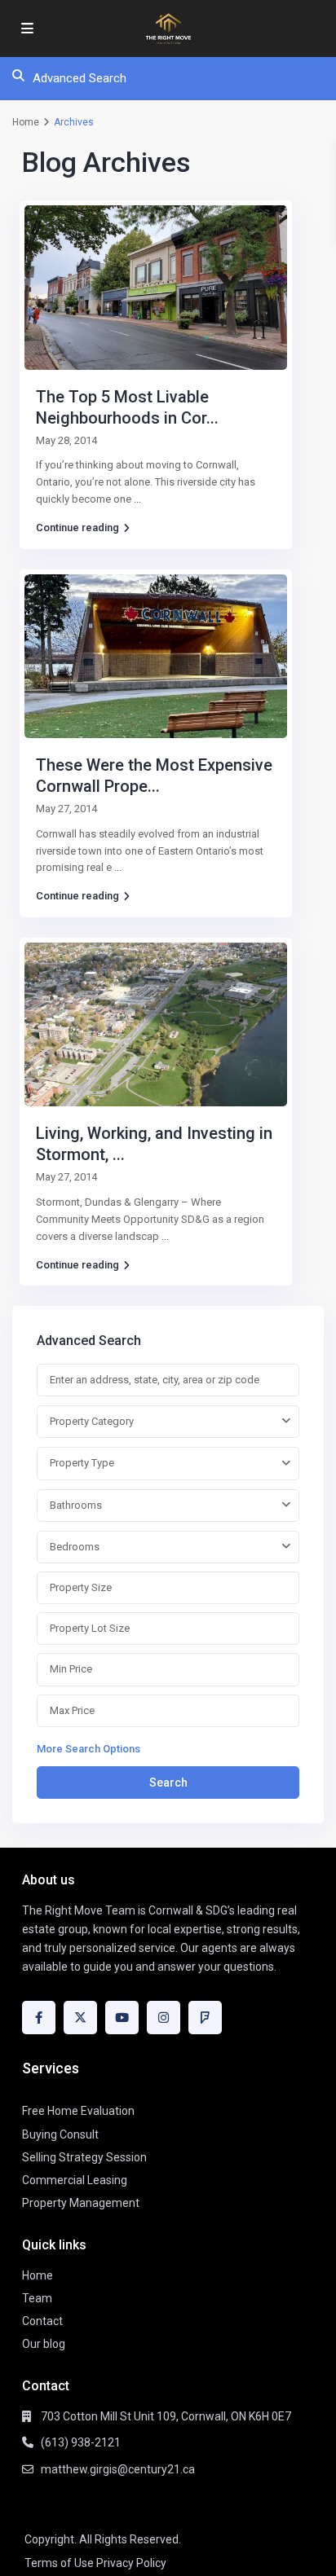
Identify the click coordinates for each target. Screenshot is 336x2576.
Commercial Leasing (75, 2180)
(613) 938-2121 (81, 2442)
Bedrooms (75, 1547)
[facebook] (39, 2018)
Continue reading (77, 528)
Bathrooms (76, 1505)
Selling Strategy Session (84, 2157)
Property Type (82, 1463)
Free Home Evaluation (78, 2111)
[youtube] (122, 2018)
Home (26, 122)
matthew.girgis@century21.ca (118, 2469)
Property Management (81, 2203)
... (137, 499)
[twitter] (80, 2018)
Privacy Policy (131, 2563)
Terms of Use (59, 2563)
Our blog (44, 2344)
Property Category (92, 1421)
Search (168, 1783)
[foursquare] (205, 2018)
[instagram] (164, 2018)
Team (37, 2298)
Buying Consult (60, 2134)
